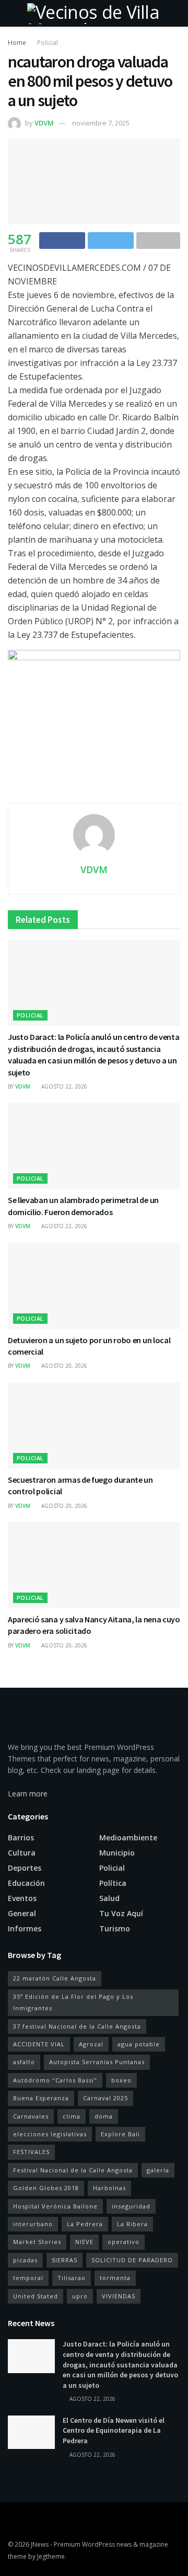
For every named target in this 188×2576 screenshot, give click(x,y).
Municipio (117, 1853)
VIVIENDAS (119, 2296)
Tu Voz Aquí (121, 1913)
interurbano (33, 2224)
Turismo (115, 1928)
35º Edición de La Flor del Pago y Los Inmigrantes (73, 2002)
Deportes (25, 1868)
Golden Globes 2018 (46, 2188)
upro (80, 2296)
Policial (48, 43)
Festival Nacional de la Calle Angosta (73, 2170)
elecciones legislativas (50, 2134)
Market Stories (37, 2242)
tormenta (115, 2278)
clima (72, 2116)
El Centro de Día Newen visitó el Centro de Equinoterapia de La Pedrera (114, 2430)
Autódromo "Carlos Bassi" (55, 2080)
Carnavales (31, 2116)
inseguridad (131, 2206)
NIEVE (84, 2242)
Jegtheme (51, 2556)
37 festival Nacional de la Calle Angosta (77, 2026)
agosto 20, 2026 (63, 1366)
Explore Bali (120, 2134)
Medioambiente (128, 1837)
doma (104, 2116)
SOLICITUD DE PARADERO (132, 2260)
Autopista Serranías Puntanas (97, 2062)
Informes (25, 1928)
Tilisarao (72, 2278)
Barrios (21, 1837)
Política (113, 1883)
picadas (25, 2260)
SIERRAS (64, 2260)
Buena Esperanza (41, 2098)
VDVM (44, 123)
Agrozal (91, 2044)
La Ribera (132, 2224)
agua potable (139, 2044)
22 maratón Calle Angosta (55, 1978)
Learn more (28, 1794)
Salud (109, 1898)
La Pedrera (85, 2224)
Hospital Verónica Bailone (55, 2206)
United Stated (36, 2296)
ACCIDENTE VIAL (39, 2044)
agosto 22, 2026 (63, 1086)
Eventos (22, 1898)
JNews (40, 2544)
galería (158, 2170)
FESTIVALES (31, 2152)
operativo (124, 2242)
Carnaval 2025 (105, 2098)
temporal (28, 2278)
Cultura (22, 1853)
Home (17, 43)
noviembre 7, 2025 (101, 123)
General (22, 1913)
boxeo (121, 2080)
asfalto (24, 2062)
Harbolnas (109, 2188)
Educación (26, 1883)
